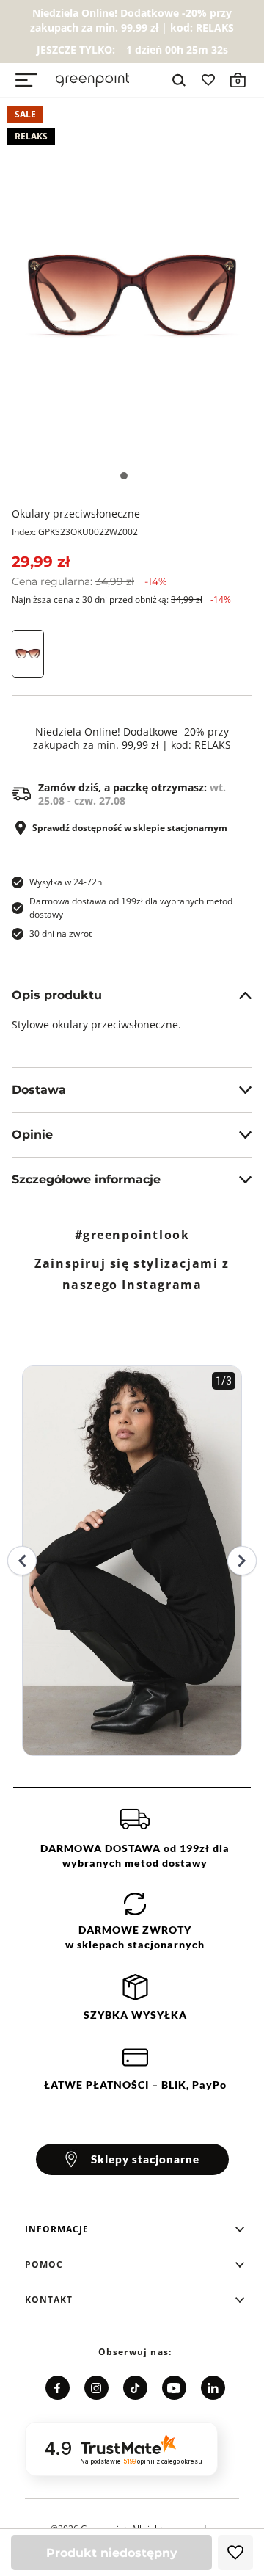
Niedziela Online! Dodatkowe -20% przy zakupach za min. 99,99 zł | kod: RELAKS (132, 739)
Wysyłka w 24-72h (66, 882)
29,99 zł (41, 562)
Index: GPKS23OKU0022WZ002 (75, 532)
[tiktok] (135, 2388)
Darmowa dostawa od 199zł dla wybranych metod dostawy (131, 908)
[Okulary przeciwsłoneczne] (132, 296)
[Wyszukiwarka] (179, 80)
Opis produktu (57, 995)
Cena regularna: (89, 581)
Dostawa (39, 1090)
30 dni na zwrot (60, 933)
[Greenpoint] (92, 80)
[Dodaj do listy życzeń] (235, 2553)
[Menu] (26, 80)
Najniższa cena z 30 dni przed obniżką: (121, 599)
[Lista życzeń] (208, 80)
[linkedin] (213, 2388)
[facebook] (58, 2388)
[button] (135, 2229)
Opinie (32, 1135)
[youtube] (174, 2388)
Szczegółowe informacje (86, 1179)
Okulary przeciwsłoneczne (76, 514)
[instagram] (96, 2388)
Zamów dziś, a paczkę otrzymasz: (132, 794)
